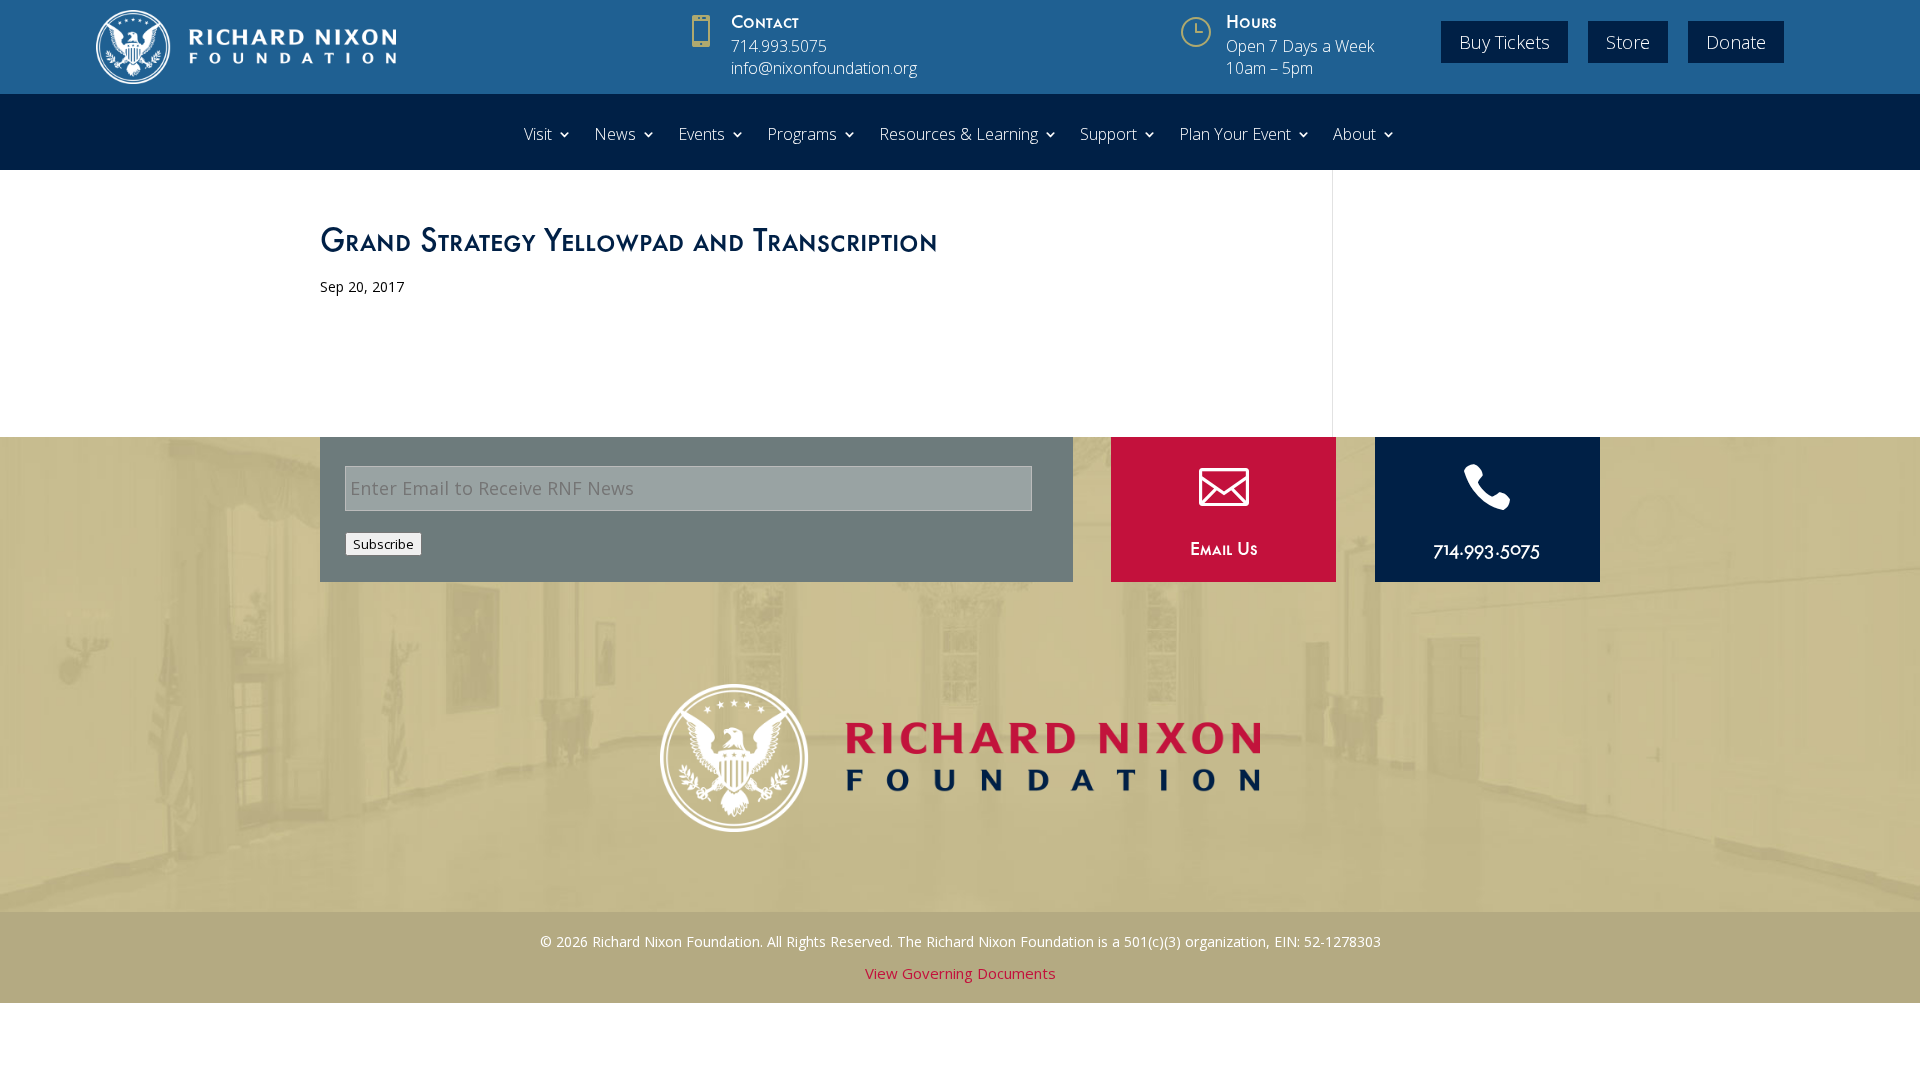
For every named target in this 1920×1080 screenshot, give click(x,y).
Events (701, 136)
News (615, 136)
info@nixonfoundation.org (824, 68)
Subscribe (383, 544)
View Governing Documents (960, 973)
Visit (538, 136)
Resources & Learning (958, 136)
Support (1108, 136)
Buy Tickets (1504, 42)
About (1354, 136)
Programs (802, 136)
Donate (1736, 42)
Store (1628, 42)
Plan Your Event (1235, 136)
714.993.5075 (779, 46)
